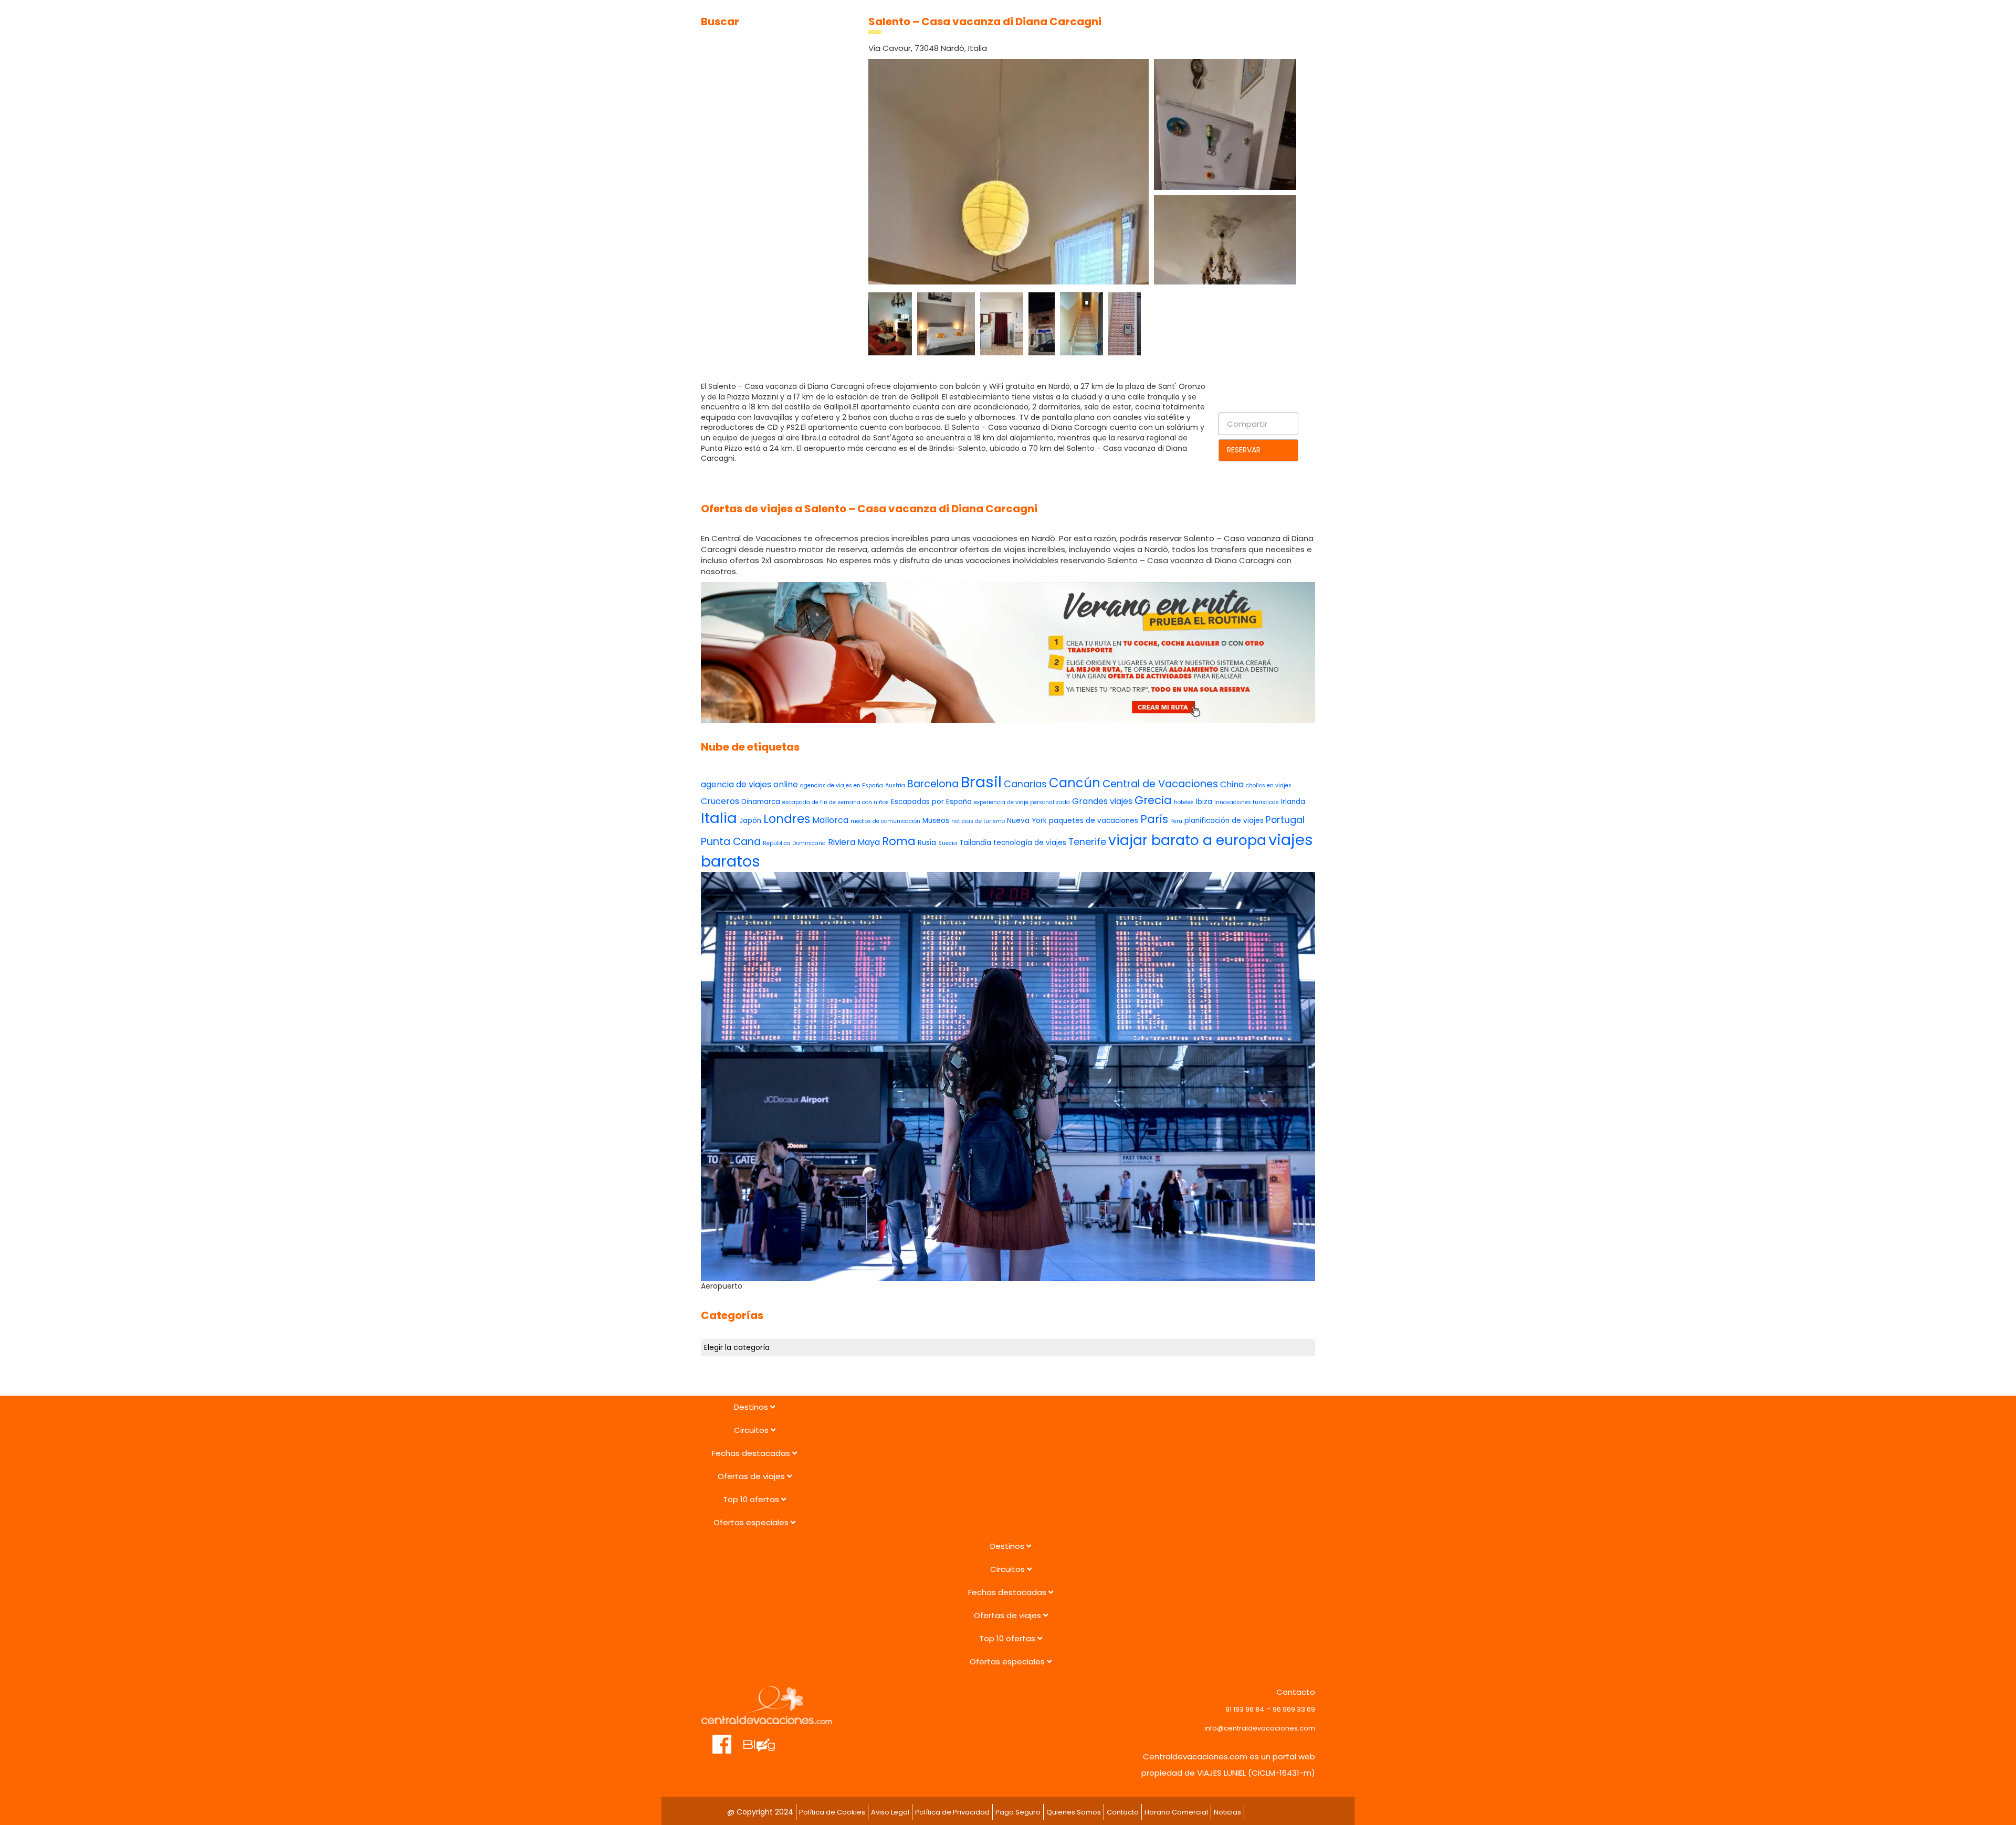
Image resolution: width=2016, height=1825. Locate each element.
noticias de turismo (978, 821)
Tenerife (1087, 842)
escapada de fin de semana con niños (836, 802)
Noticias (1227, 1812)
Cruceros (720, 801)
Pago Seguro (1018, 1812)
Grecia (1153, 800)
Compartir (1247, 424)
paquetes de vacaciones (1094, 821)
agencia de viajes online (749, 784)
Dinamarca (761, 802)
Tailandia (975, 843)
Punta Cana (731, 842)
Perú (1176, 821)
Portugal (1285, 820)
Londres (787, 819)
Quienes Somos (1074, 1812)
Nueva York (1027, 821)
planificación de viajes (1224, 821)
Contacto (1123, 1812)
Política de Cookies (832, 1812)
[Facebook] (722, 1739)
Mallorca (830, 820)
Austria (895, 785)
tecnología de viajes (1030, 843)
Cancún (1075, 783)
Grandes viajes (1102, 801)
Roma (899, 841)
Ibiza (1204, 802)
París (1154, 819)
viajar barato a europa (1187, 840)
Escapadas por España (931, 802)
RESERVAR (1244, 450)
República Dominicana (794, 843)
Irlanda (1293, 802)
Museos (936, 821)
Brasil (981, 782)
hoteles (1184, 802)
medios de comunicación (885, 821)
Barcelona (933, 784)
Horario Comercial (1176, 1812)
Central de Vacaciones (1160, 784)
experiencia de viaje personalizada (1022, 802)
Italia (719, 818)
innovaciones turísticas (1247, 802)
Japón (750, 821)
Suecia (948, 843)
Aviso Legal (890, 1812)
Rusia (927, 843)
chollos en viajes (1269, 785)
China (1232, 784)
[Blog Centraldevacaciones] (765, 1739)
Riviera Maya (854, 842)
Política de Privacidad (952, 1812)
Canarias (1025, 784)
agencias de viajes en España (842, 785)
